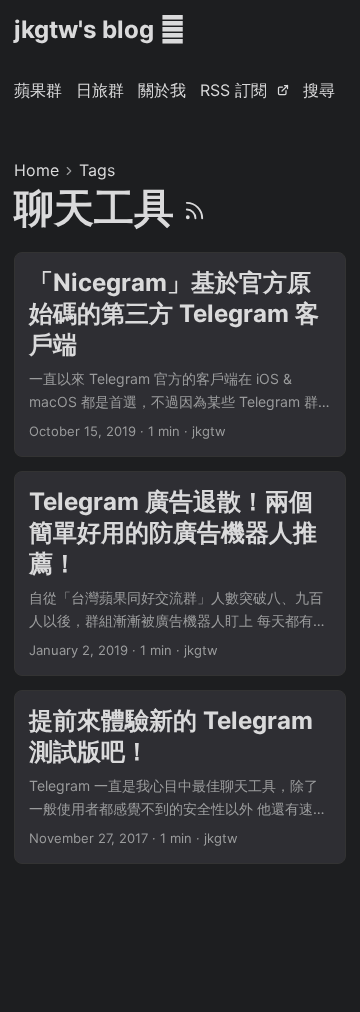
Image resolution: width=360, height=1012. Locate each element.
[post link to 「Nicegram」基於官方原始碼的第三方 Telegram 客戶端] (180, 354)
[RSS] (194, 207)
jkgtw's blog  (99, 29)
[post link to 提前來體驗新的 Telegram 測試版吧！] (180, 777)
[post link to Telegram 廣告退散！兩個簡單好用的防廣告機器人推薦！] (180, 573)
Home (36, 170)
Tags (97, 170)
